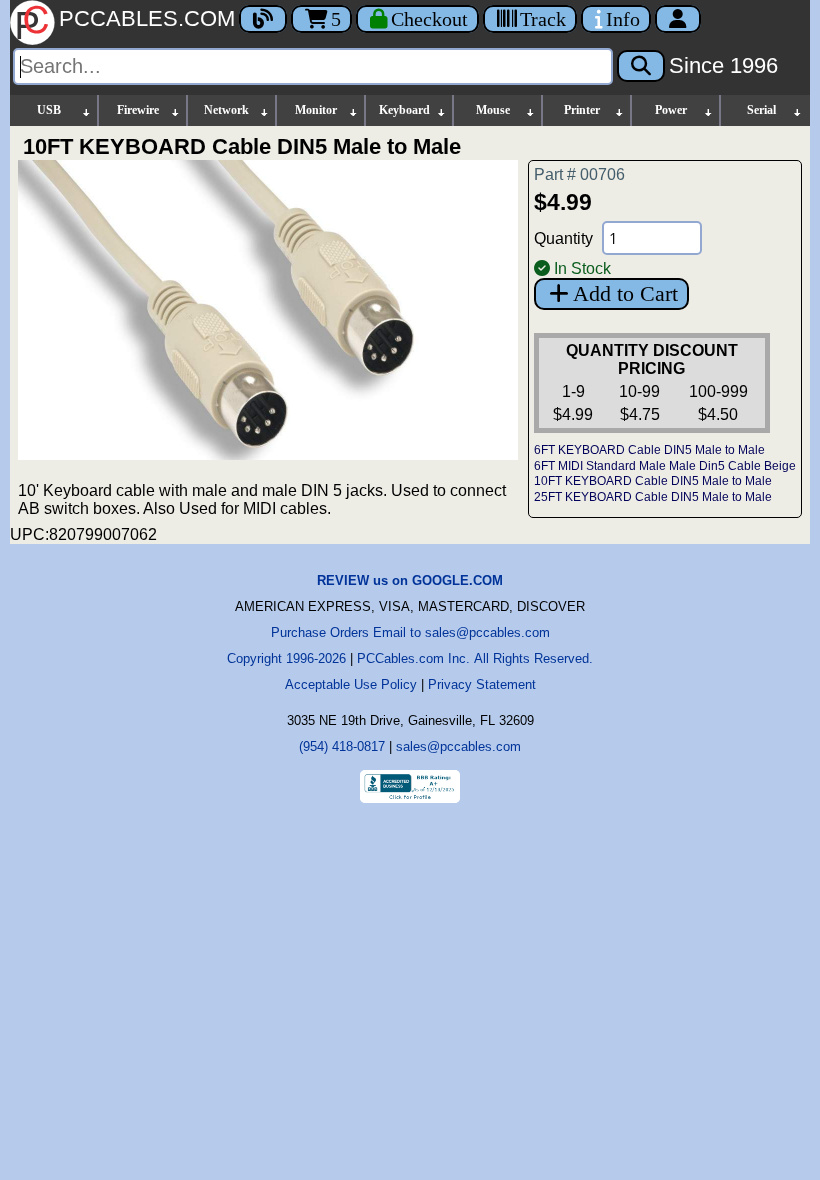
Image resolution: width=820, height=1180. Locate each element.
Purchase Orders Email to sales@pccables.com (410, 632)
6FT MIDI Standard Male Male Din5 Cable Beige (665, 466)
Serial (761, 110)
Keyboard (404, 110)
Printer (582, 110)
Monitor (316, 110)
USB (49, 110)
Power (671, 110)
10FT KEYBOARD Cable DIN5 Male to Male (653, 481)
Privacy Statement (482, 684)
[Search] (641, 66)
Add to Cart (625, 293)
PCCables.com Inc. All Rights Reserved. (475, 658)
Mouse (493, 110)
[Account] (678, 19)
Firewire (138, 110)
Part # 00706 (579, 174)
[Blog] (263, 19)
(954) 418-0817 (342, 746)
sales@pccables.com (458, 746)
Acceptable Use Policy (351, 684)
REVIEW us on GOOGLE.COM (410, 580)
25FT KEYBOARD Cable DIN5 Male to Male (653, 497)
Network (226, 110)
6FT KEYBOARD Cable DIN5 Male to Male (649, 450)
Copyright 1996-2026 (286, 658)
